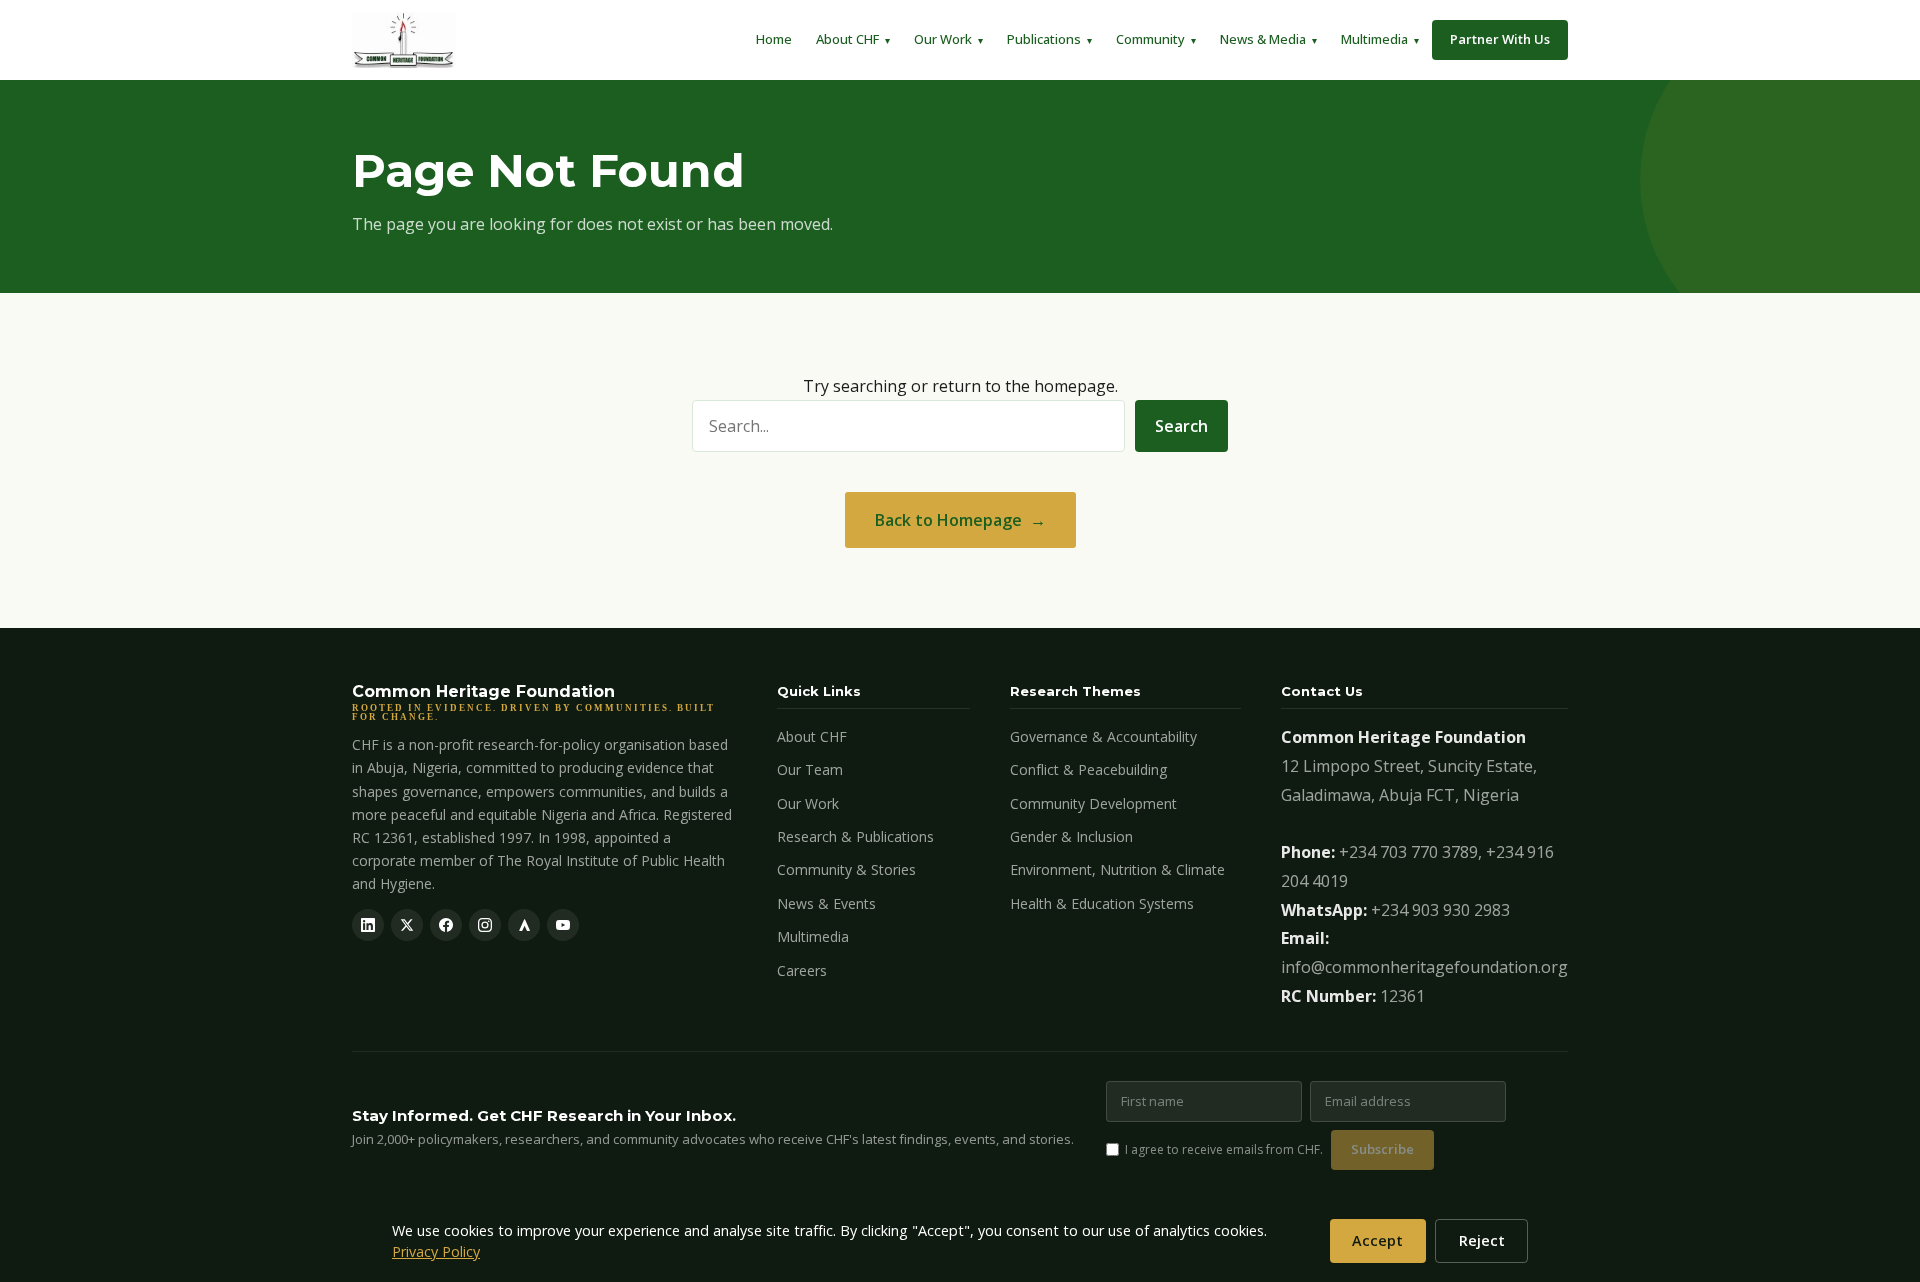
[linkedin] (368, 925)
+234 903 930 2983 (1440, 910)
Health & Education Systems (1102, 903)
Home (774, 39)
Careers (802, 970)
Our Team (810, 769)
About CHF (847, 39)
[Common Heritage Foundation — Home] (404, 40)
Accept (1377, 1240)
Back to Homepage (948, 520)
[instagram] (485, 925)
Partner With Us (1500, 39)
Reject (1482, 1240)
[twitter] (407, 925)
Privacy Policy (436, 1251)
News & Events (826, 903)
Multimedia (1374, 39)
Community (1150, 39)
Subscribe (1382, 1149)
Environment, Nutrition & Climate (1117, 869)
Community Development (1093, 803)
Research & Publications (855, 836)
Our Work (943, 39)
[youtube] (563, 925)
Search (1181, 426)
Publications (1044, 39)
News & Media (1263, 39)
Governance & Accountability (1103, 736)
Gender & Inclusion (1071, 836)
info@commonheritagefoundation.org (1424, 967)
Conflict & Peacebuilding (1088, 769)
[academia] (524, 925)
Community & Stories (846, 869)
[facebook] (446, 925)
